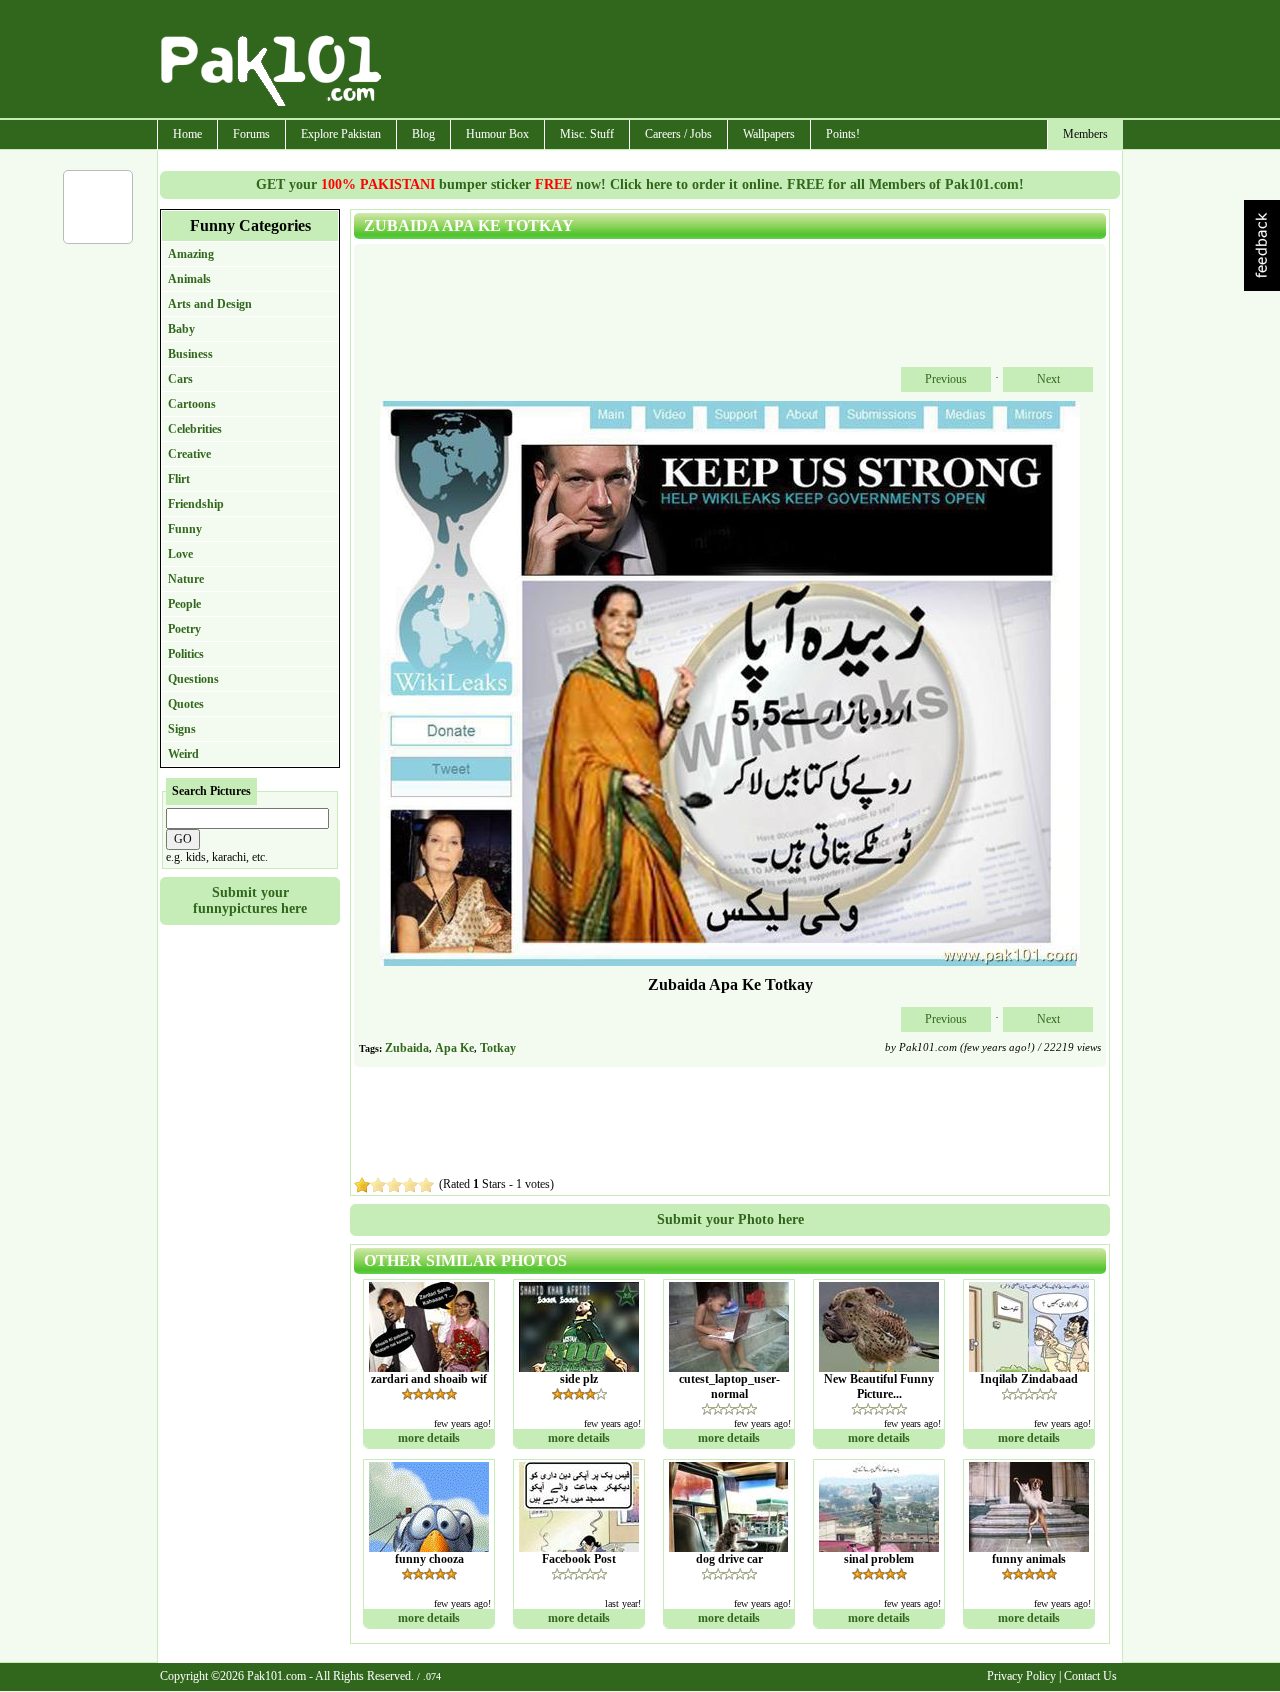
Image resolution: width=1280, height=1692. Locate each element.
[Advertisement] (753, 61)
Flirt (179, 479)
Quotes (186, 704)
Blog (423, 134)
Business (190, 354)
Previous (946, 379)
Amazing (191, 254)
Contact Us (1090, 1676)
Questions (193, 679)
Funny (185, 529)
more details (429, 1438)
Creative (189, 454)
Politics (186, 654)
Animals (189, 279)
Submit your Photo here (730, 1219)
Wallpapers (769, 134)
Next (1048, 379)
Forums (251, 134)
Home (187, 134)
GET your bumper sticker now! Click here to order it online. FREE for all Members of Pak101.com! (640, 184)
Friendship (196, 504)
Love (180, 554)
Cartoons (192, 404)
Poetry (184, 629)
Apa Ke (454, 1048)
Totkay (498, 1048)
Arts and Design (210, 304)
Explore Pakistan (341, 134)
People (184, 604)
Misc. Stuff (587, 134)
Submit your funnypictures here (250, 900)
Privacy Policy (1021, 1676)
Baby (181, 329)
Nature (186, 579)
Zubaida (407, 1048)
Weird (183, 754)
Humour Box (497, 134)
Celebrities (195, 429)
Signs (182, 729)
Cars (180, 379)
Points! (843, 134)
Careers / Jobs (678, 134)
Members (1085, 134)
